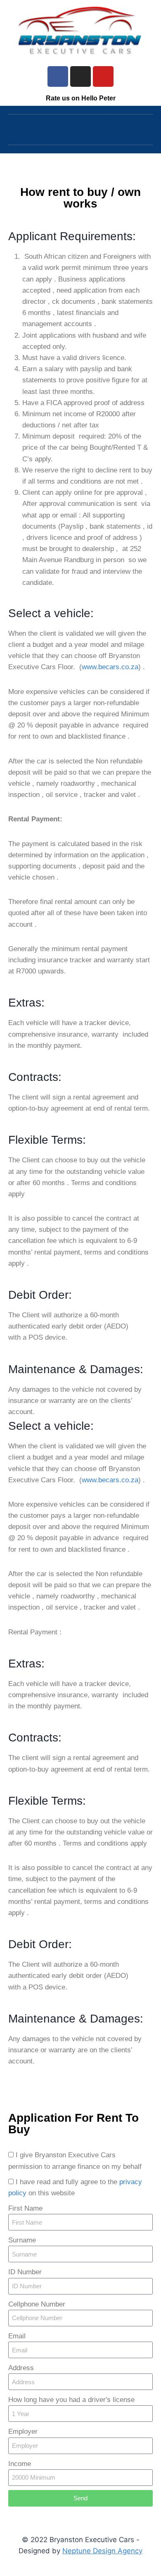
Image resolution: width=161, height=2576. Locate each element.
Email (17, 2336)
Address (21, 2368)
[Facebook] (58, 76)
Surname (22, 2240)
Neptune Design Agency (102, 2551)
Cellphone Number (37, 2304)
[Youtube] (103, 76)
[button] (80, 128)
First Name (25, 2208)
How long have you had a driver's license (71, 2400)
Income (20, 2464)
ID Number (25, 2272)
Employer (23, 2432)
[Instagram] (80, 76)
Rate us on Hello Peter (81, 98)
